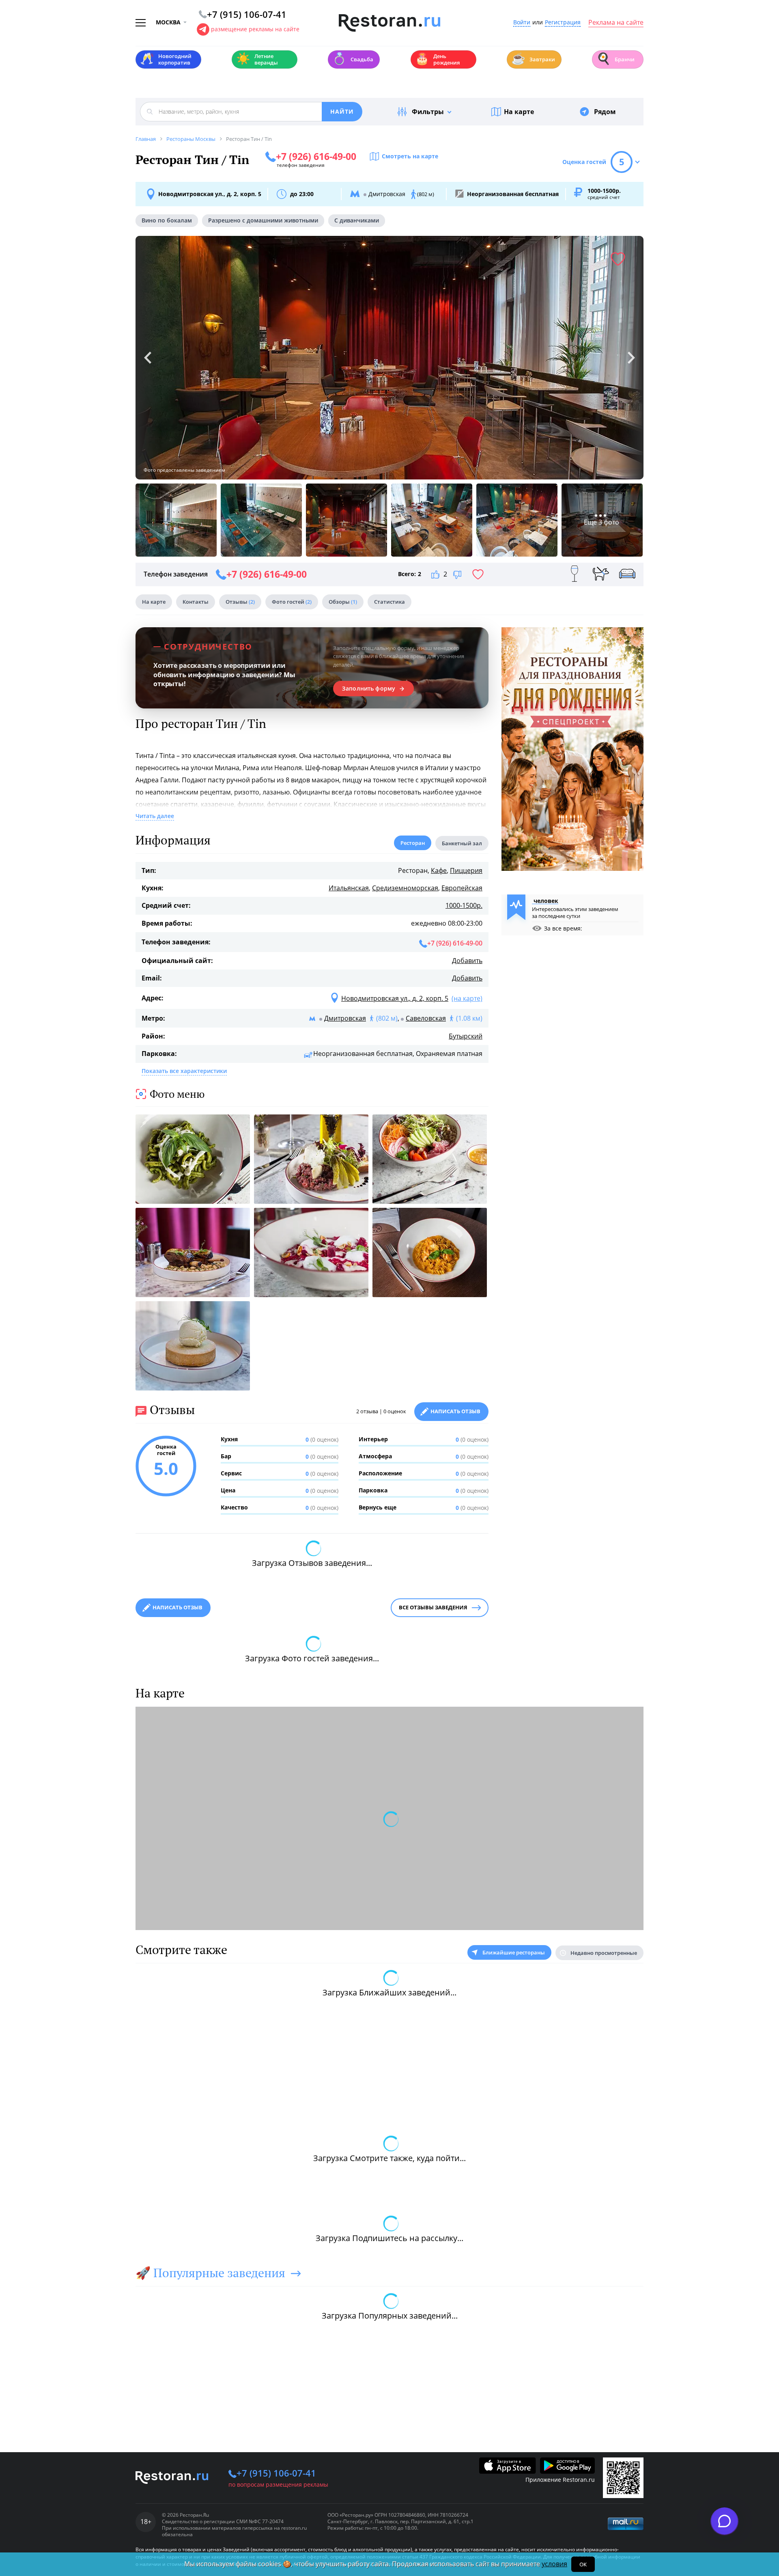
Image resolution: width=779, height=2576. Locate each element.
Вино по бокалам (167, 220)
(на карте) (467, 998)
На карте (519, 112)
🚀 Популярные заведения (210, 2273)
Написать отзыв (455, 1411)
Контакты (196, 602)
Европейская (462, 888)
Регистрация (563, 23)
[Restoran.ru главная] (389, 23)
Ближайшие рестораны (514, 1952)
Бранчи (615, 59)
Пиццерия (466, 870)
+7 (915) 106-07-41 (276, 2473)
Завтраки (533, 59)
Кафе (439, 870)
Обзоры (343, 602)
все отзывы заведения (433, 1607)
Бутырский (466, 1036)
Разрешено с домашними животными (263, 220)
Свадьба (353, 59)
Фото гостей (292, 602)
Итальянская (349, 888)
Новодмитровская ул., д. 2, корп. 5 (210, 194)
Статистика (389, 602)
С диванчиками (357, 220)
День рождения (437, 59)
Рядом (605, 112)
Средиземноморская (405, 888)
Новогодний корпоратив (166, 59)
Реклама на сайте (616, 23)
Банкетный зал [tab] (462, 843)
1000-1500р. (464, 905)
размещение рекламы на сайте (255, 29)
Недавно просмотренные (604, 1953)
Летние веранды (257, 59)
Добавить (467, 961)
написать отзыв (178, 1607)
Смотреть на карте (410, 156)
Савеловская (426, 1018)
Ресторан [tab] (413, 843)
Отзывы (240, 602)
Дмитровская (345, 1018)
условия (554, 2564)
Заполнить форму (369, 689)
